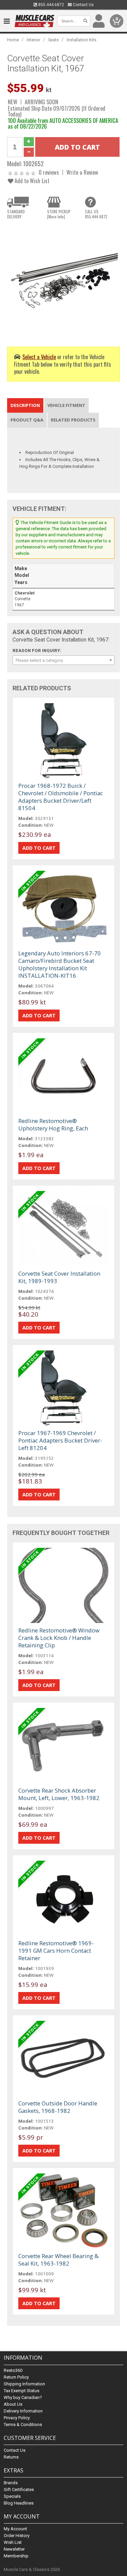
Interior (34, 40)
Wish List (13, 2542)
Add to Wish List (31, 181)
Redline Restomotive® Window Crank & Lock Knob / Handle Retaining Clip (59, 1638)
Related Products (73, 420)
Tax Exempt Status (22, 2391)
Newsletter (14, 2549)
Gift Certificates (19, 2490)
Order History (17, 2536)
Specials (12, 2496)
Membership (16, 2556)
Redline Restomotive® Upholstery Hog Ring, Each (53, 1124)
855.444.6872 (51, 5)
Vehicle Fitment (66, 405)
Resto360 (13, 2370)
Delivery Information (23, 2411)
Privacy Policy (17, 2418)
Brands (11, 2483)
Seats (54, 40)
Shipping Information (24, 2384)
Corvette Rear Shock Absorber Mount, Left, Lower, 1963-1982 (59, 1794)
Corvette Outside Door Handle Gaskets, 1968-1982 (58, 2107)
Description (25, 405)
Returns (11, 2457)
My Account (15, 2529)
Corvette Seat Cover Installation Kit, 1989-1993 (59, 1277)
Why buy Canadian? (23, 2397)
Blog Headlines (19, 2503)
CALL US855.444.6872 (96, 214)
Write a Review (82, 172)
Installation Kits (82, 40)
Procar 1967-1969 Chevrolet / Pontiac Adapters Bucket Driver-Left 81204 (60, 1440)
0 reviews (49, 172)
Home (13, 40)
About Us (13, 2404)
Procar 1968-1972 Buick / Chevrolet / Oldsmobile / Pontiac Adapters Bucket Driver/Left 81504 (61, 797)
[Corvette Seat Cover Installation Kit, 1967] (63, 280)
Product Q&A (27, 420)
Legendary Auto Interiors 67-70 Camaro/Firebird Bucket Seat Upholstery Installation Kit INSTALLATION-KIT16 (60, 964)
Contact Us (83, 5)
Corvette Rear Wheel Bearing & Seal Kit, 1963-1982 (58, 2260)
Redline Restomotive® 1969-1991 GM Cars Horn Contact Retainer (56, 1951)
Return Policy (16, 2377)
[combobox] (63, 660)
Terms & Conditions (23, 2425)
